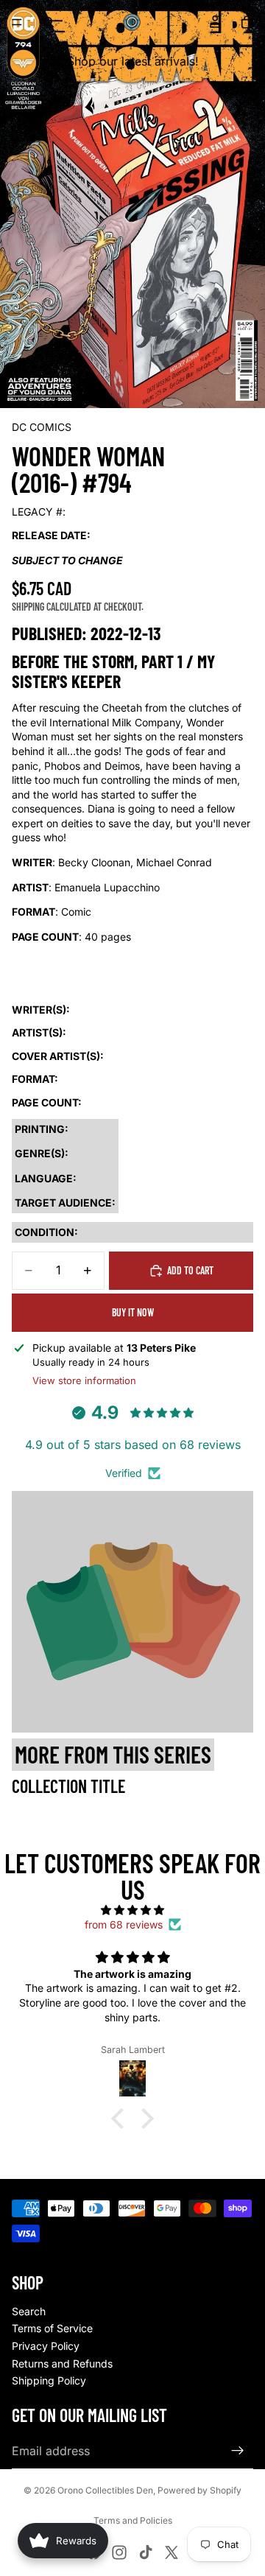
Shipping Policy (49, 2380)
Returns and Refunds (62, 2363)
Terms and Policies (133, 2520)
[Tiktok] (146, 2552)
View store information (84, 1380)
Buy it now (133, 1312)
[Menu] (17, 22)
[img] (132, 1910)
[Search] (49, 22)
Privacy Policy (46, 2346)
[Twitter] (172, 2552)
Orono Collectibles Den (105, 2490)
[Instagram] (119, 2552)
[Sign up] (238, 2451)
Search (29, 2311)
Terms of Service (52, 2328)
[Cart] (247, 22)
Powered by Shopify (199, 2490)
